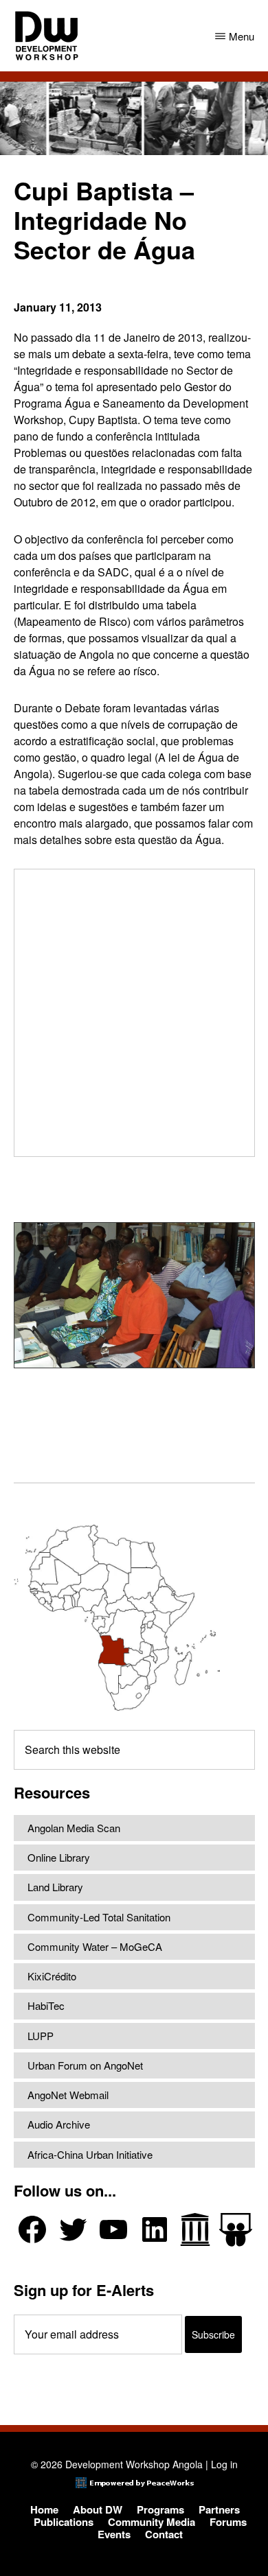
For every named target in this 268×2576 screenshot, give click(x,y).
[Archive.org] (195, 2229)
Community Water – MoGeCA (95, 1946)
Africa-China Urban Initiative (90, 2154)
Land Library (55, 1887)
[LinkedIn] (155, 2229)
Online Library (59, 1857)
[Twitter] (73, 2229)
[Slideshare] (236, 2230)
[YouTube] (113, 2229)
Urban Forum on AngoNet (85, 2065)
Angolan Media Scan (74, 1828)
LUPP (41, 2036)
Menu (242, 36)
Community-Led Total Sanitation (99, 1917)
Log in (224, 2464)
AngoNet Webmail (68, 2095)
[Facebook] (32, 2229)
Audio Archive (59, 2124)
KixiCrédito (52, 1976)
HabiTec (46, 2005)
